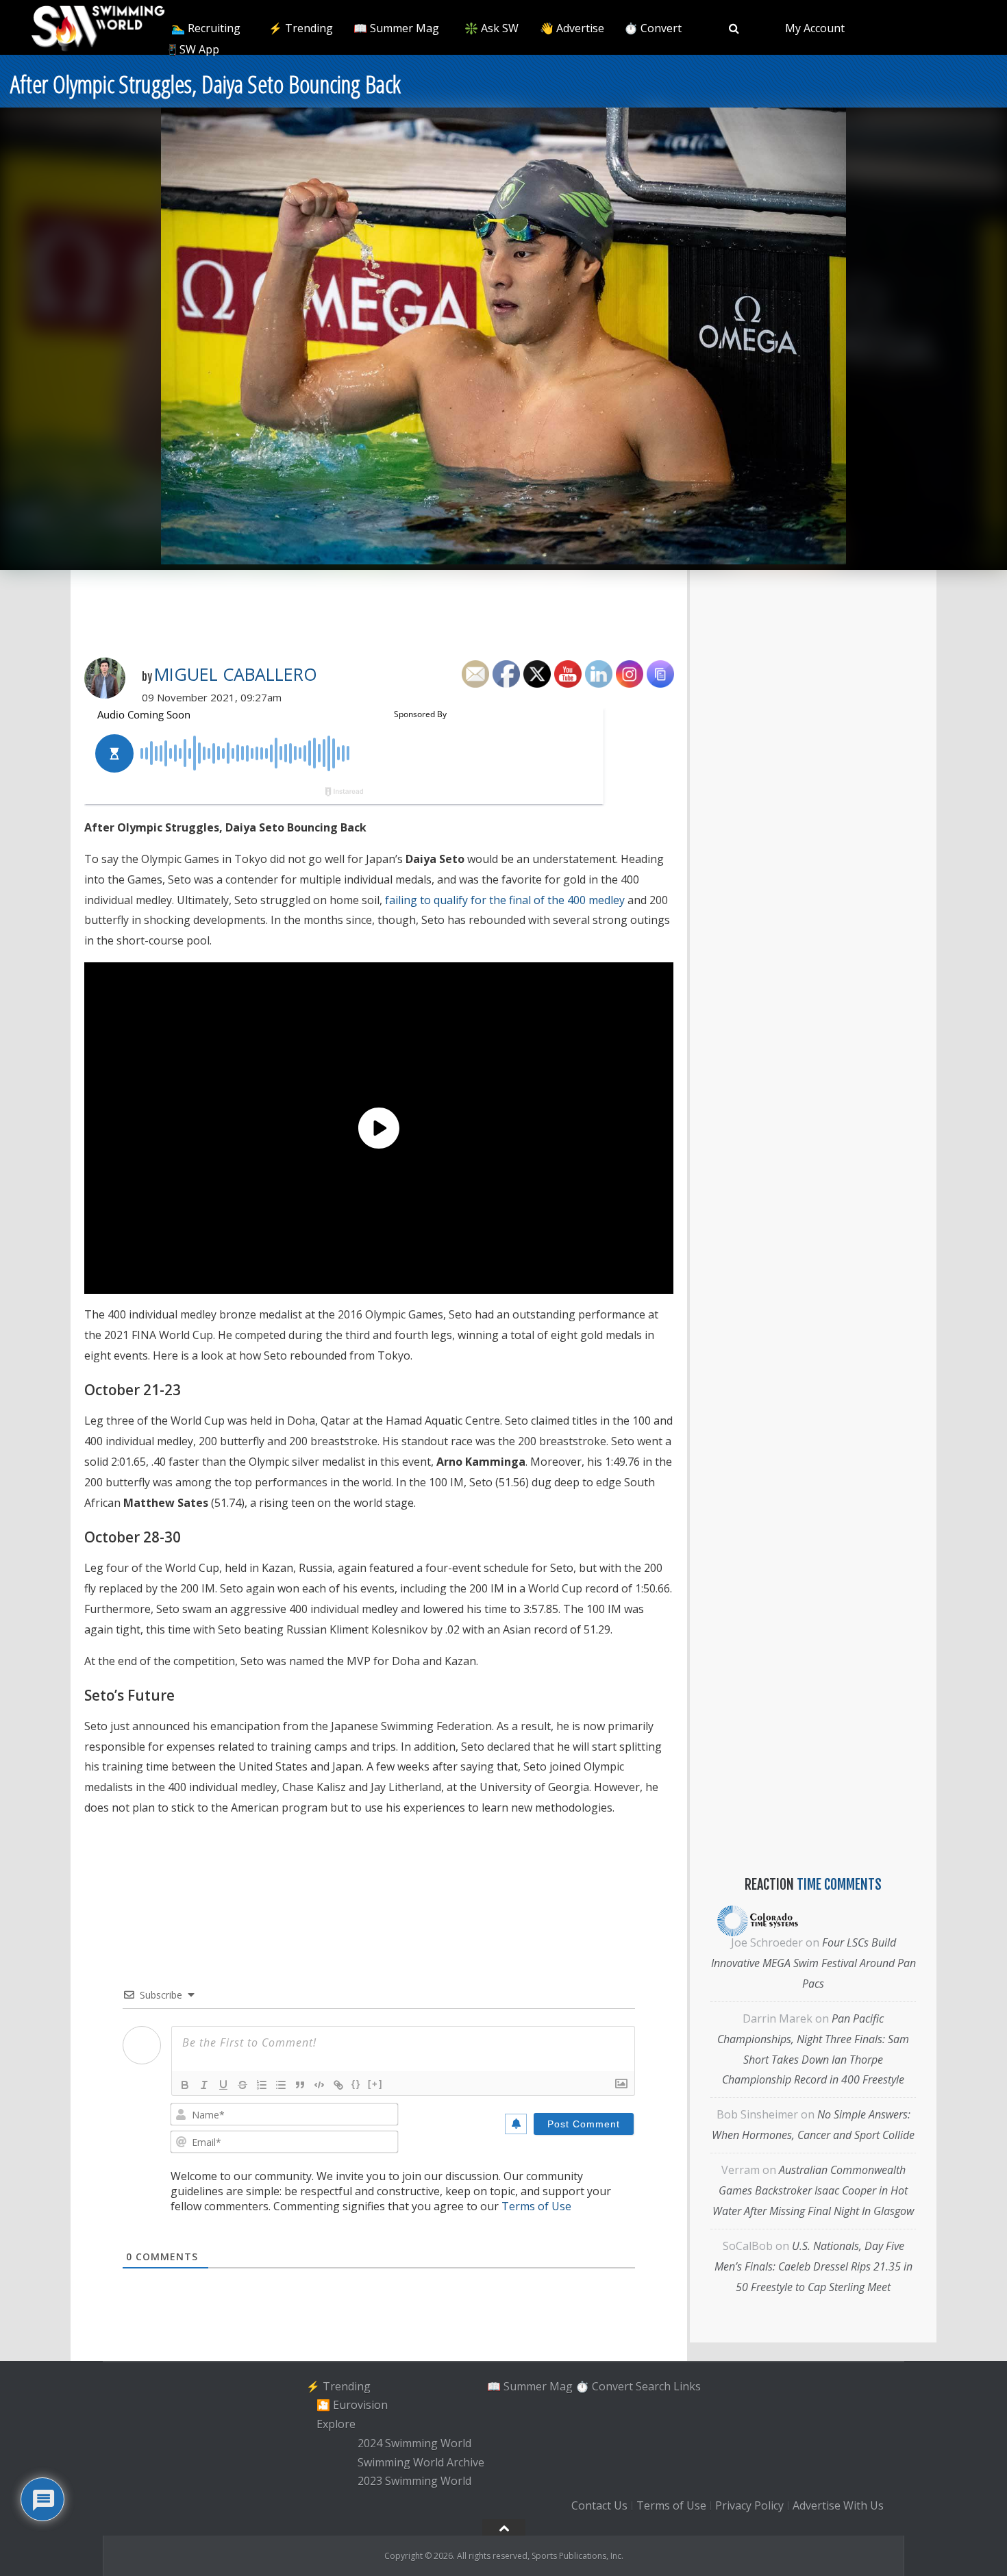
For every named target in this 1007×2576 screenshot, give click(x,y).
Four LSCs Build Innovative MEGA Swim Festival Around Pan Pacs (813, 1963)
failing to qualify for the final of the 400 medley (505, 900)
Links (687, 2386)
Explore (336, 2424)
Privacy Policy (749, 2505)
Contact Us (599, 2505)
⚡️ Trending (301, 28)
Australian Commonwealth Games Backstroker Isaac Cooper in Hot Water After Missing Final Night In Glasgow (813, 2190)
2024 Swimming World (414, 2443)
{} (356, 2084)
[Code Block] (319, 2085)
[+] (375, 2084)
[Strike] (243, 2085)
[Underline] (223, 2085)
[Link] (338, 2085)
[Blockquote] (300, 2085)
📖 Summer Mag (396, 28)
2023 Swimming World (414, 2481)
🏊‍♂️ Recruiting (206, 28)
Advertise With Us (838, 2505)
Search (653, 2386)
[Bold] (185, 2085)
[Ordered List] (262, 2085)
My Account (815, 28)
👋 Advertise (572, 28)
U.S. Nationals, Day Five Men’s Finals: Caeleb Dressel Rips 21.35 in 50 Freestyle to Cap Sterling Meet (813, 2266)
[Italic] (204, 2085)
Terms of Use (536, 2206)
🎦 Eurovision (352, 2405)
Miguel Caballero (236, 674)
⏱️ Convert (653, 28)
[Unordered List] (281, 2085)
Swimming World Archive (421, 2462)
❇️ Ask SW (492, 28)
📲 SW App (191, 49)
